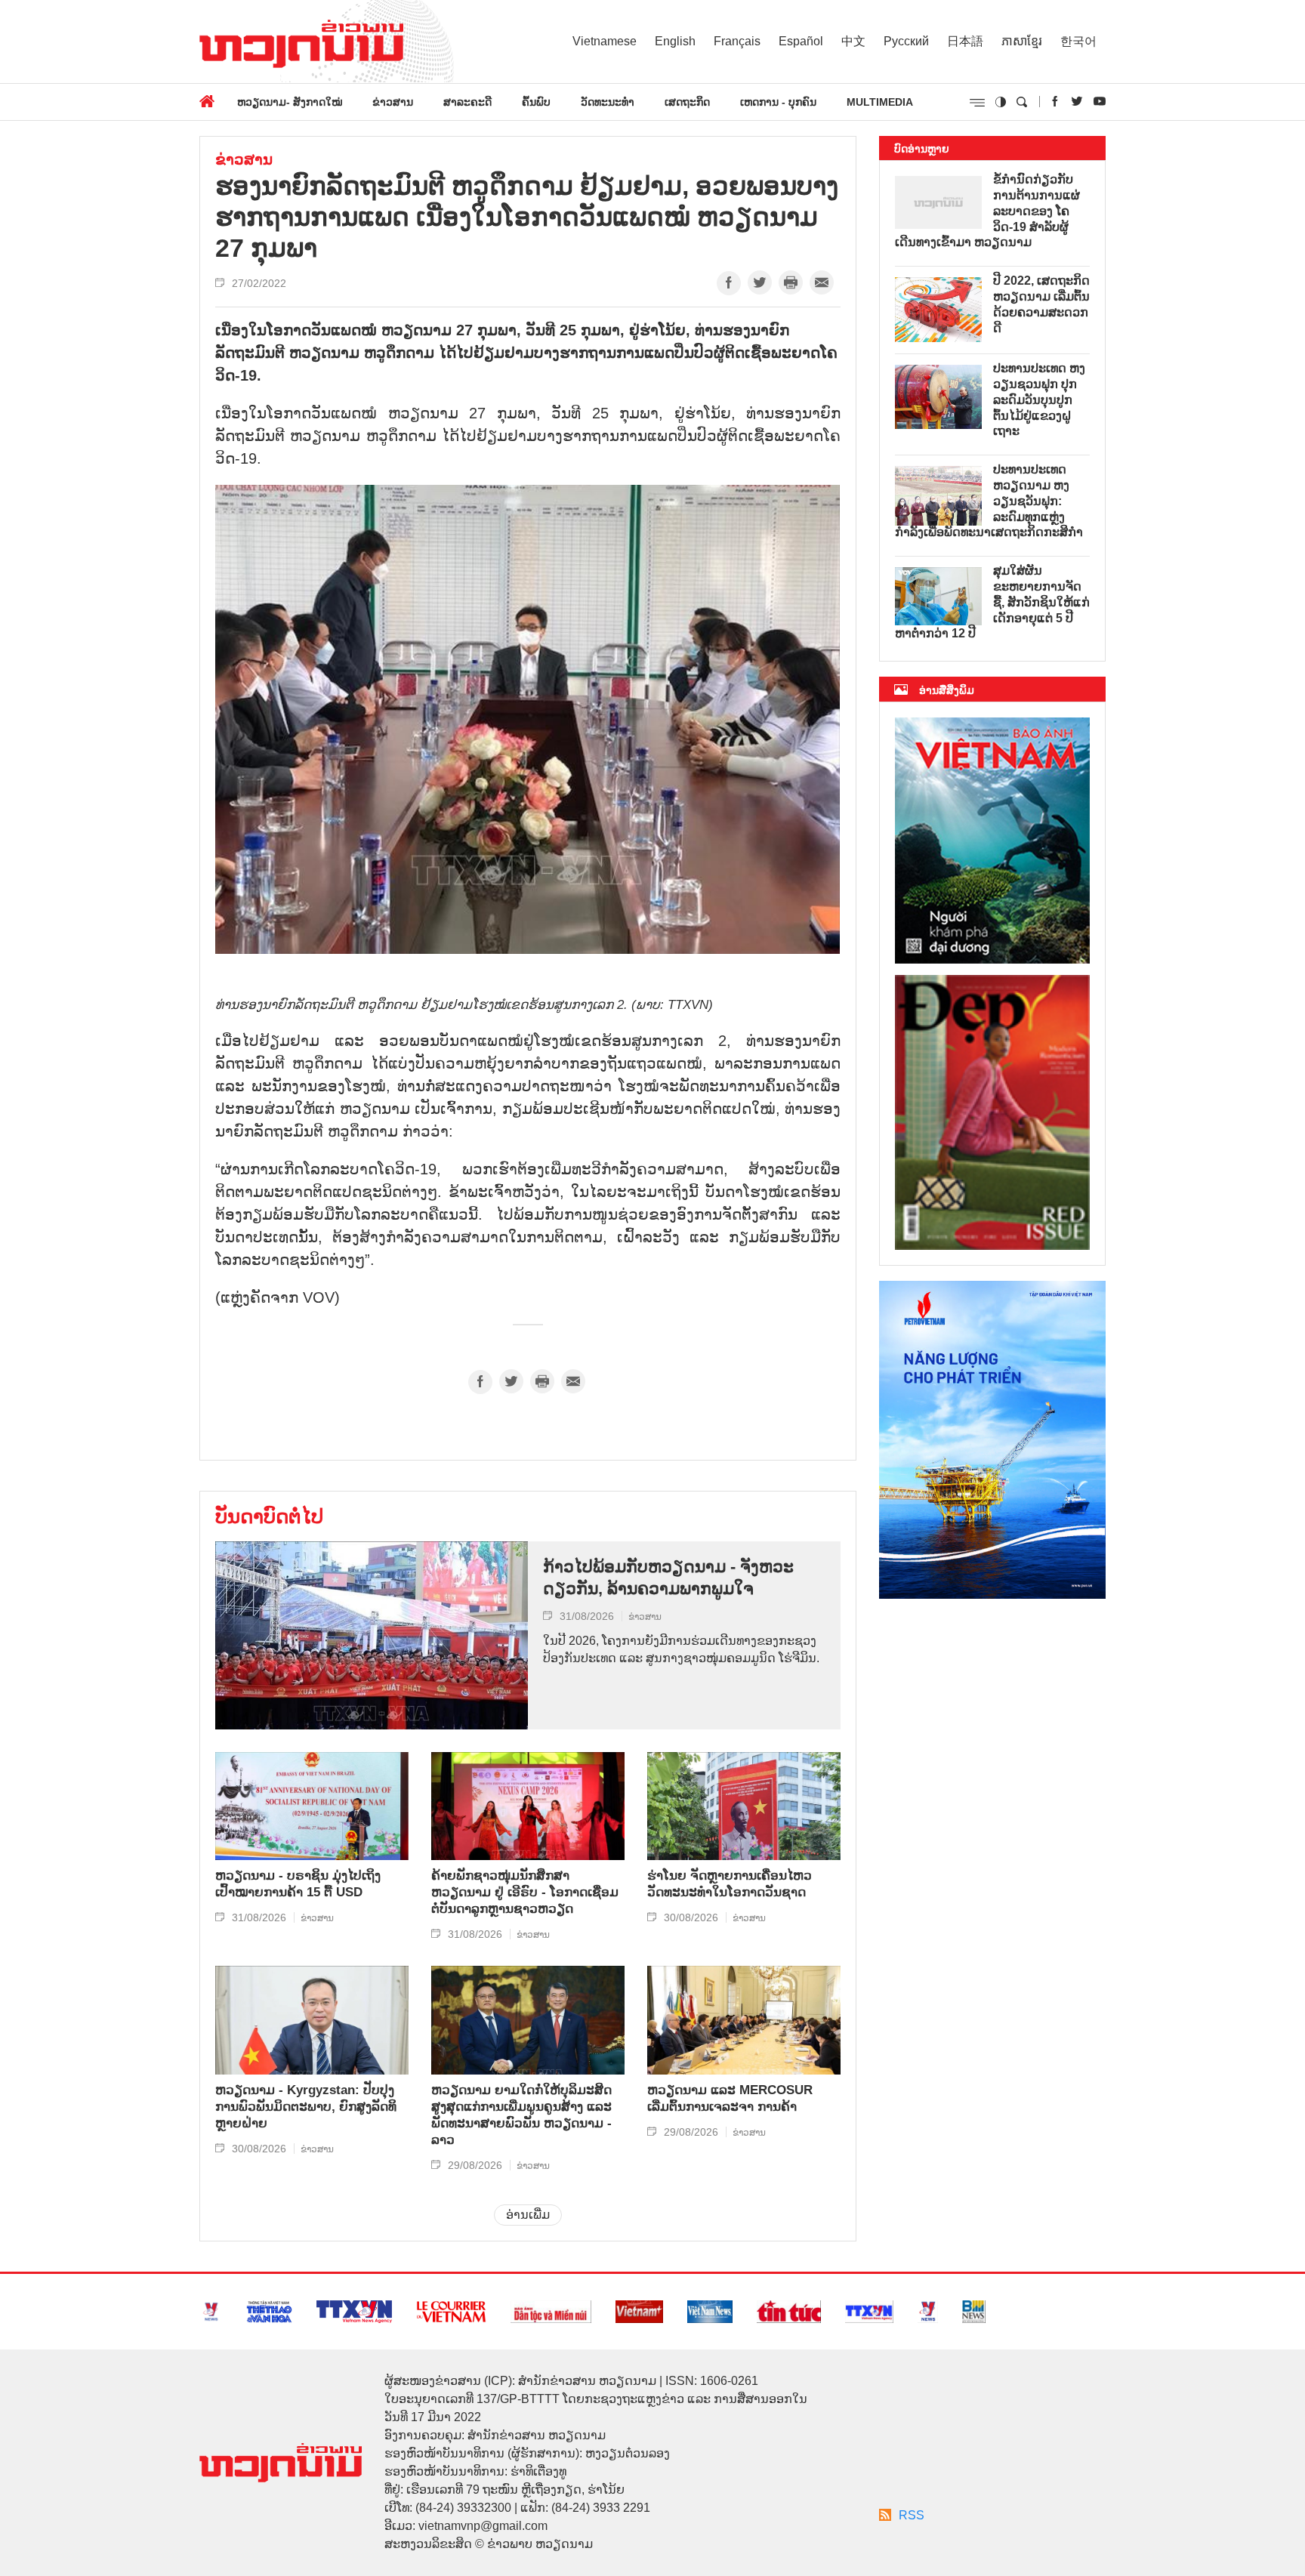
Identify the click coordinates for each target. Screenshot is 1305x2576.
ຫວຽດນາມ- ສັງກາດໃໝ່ (290, 102)
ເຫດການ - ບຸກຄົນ (778, 102)
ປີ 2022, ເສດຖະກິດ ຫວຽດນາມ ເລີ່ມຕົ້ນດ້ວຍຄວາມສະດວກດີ (1041, 304)
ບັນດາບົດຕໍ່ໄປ (269, 1516)
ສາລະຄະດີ (467, 102)
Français (737, 41)
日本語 (965, 41)
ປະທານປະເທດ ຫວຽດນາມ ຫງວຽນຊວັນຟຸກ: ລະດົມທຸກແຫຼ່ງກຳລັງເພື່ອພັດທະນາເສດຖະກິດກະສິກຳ (989, 501)
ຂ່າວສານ (393, 102)
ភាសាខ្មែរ (1022, 41)
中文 (853, 41)
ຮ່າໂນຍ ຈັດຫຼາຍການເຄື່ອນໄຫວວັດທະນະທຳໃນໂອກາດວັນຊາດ (730, 1884)
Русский (906, 41)
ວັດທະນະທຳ (608, 102)
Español (801, 41)
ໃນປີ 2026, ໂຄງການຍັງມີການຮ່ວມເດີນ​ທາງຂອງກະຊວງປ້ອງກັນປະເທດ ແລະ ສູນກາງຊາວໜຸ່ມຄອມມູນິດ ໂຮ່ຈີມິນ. (681, 1649)
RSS (912, 2515)
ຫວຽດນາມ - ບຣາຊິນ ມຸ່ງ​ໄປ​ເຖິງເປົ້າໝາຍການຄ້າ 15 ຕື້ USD (298, 1884)
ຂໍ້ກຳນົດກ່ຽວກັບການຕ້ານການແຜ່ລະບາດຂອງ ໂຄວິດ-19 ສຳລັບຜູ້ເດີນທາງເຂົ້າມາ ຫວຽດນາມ (987, 211)
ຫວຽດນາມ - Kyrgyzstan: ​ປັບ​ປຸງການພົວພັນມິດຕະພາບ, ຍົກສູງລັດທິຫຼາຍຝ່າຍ (306, 2107)
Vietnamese (605, 41)
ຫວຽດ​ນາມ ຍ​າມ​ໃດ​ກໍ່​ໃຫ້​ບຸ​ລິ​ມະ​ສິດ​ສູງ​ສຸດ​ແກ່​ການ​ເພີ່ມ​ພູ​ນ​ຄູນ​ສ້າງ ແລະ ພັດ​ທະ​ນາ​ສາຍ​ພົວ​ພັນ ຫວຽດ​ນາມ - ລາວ (521, 2115)
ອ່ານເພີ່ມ (528, 2215)
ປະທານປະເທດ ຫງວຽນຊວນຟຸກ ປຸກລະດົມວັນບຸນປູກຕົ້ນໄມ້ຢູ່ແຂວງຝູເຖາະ (1039, 400)
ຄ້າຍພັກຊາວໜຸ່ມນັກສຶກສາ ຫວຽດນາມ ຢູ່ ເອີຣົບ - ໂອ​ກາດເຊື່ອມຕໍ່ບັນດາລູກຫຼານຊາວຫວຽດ (525, 1892)
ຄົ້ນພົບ (536, 102)
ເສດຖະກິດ (687, 102)
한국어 (1078, 41)
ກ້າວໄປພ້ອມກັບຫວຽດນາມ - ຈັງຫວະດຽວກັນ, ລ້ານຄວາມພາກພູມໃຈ (668, 1578)
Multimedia (880, 102)
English (675, 41)
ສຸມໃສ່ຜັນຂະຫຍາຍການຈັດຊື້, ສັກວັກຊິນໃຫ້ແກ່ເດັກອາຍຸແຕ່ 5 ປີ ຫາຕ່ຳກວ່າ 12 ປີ (992, 602)
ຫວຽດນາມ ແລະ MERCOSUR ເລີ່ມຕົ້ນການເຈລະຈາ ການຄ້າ (730, 2098)
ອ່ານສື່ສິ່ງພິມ (947, 690)
